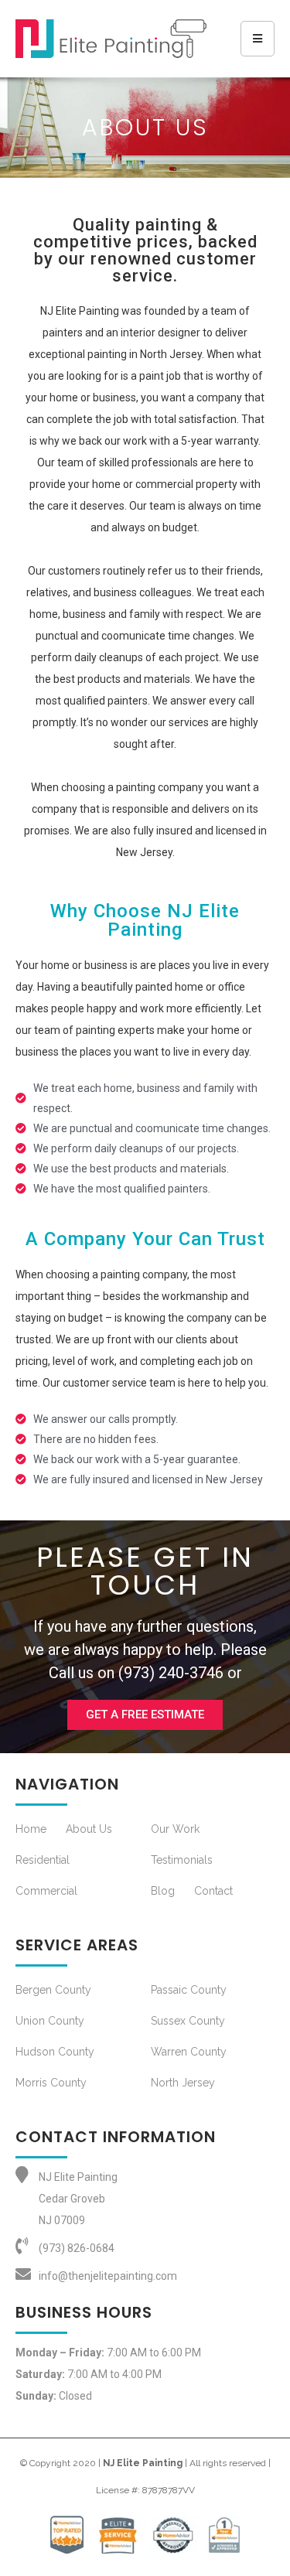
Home (31, 1829)
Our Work (175, 1829)
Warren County (189, 2052)
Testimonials (182, 1860)
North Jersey (183, 2083)
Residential (43, 1860)
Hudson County (55, 2052)
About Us (89, 1829)
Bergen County (53, 1990)
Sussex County (188, 2021)
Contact (213, 1891)
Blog (163, 1891)
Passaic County (189, 1990)
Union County (50, 2021)
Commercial (46, 1891)
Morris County (51, 2083)
